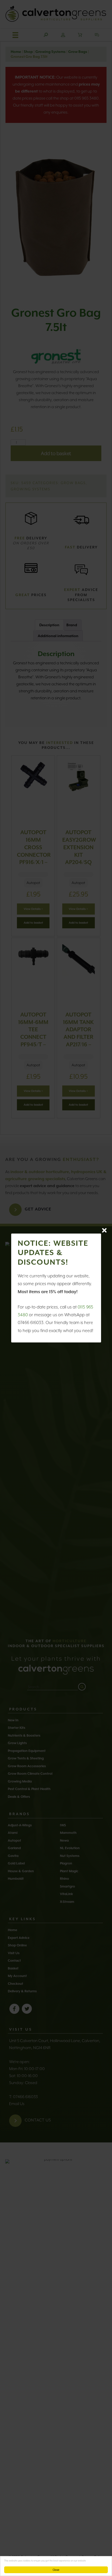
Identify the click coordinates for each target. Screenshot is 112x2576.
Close (56, 2570)
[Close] (104, 1230)
